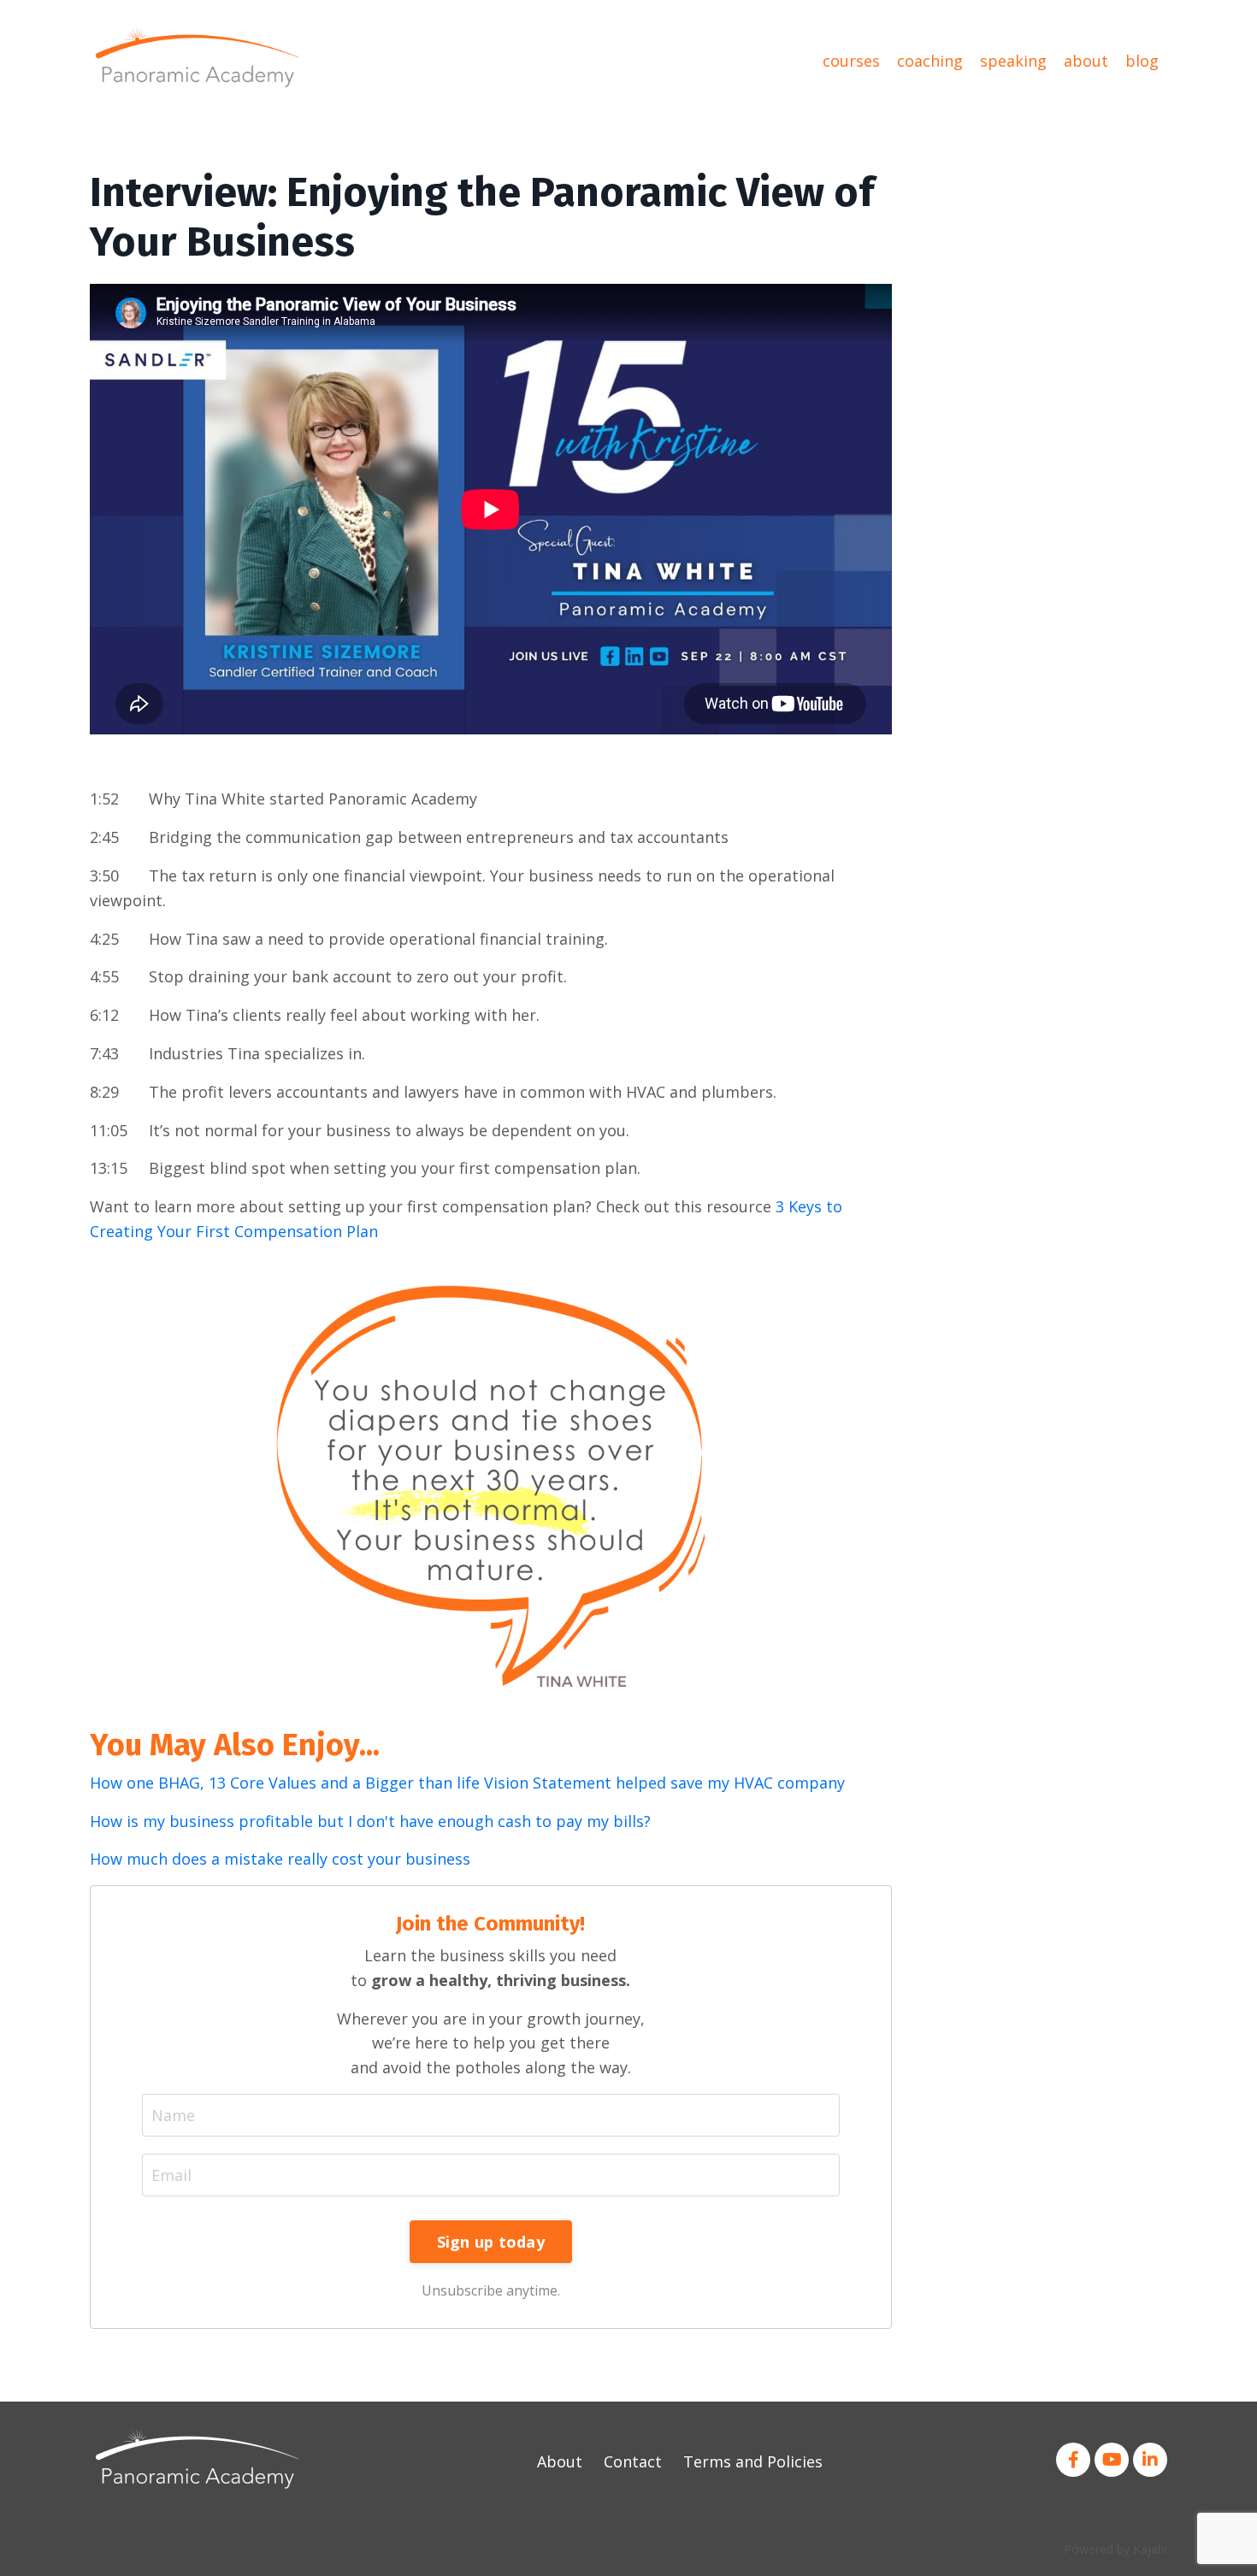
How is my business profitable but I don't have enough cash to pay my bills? (370, 1821)
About (560, 2461)
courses (851, 61)
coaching (930, 61)
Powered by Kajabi (1115, 2549)
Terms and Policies (753, 2461)
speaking (1013, 61)
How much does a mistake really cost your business (280, 1859)
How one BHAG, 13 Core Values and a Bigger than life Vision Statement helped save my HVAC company (467, 1783)
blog (1142, 61)
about (1086, 61)
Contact (633, 2461)
